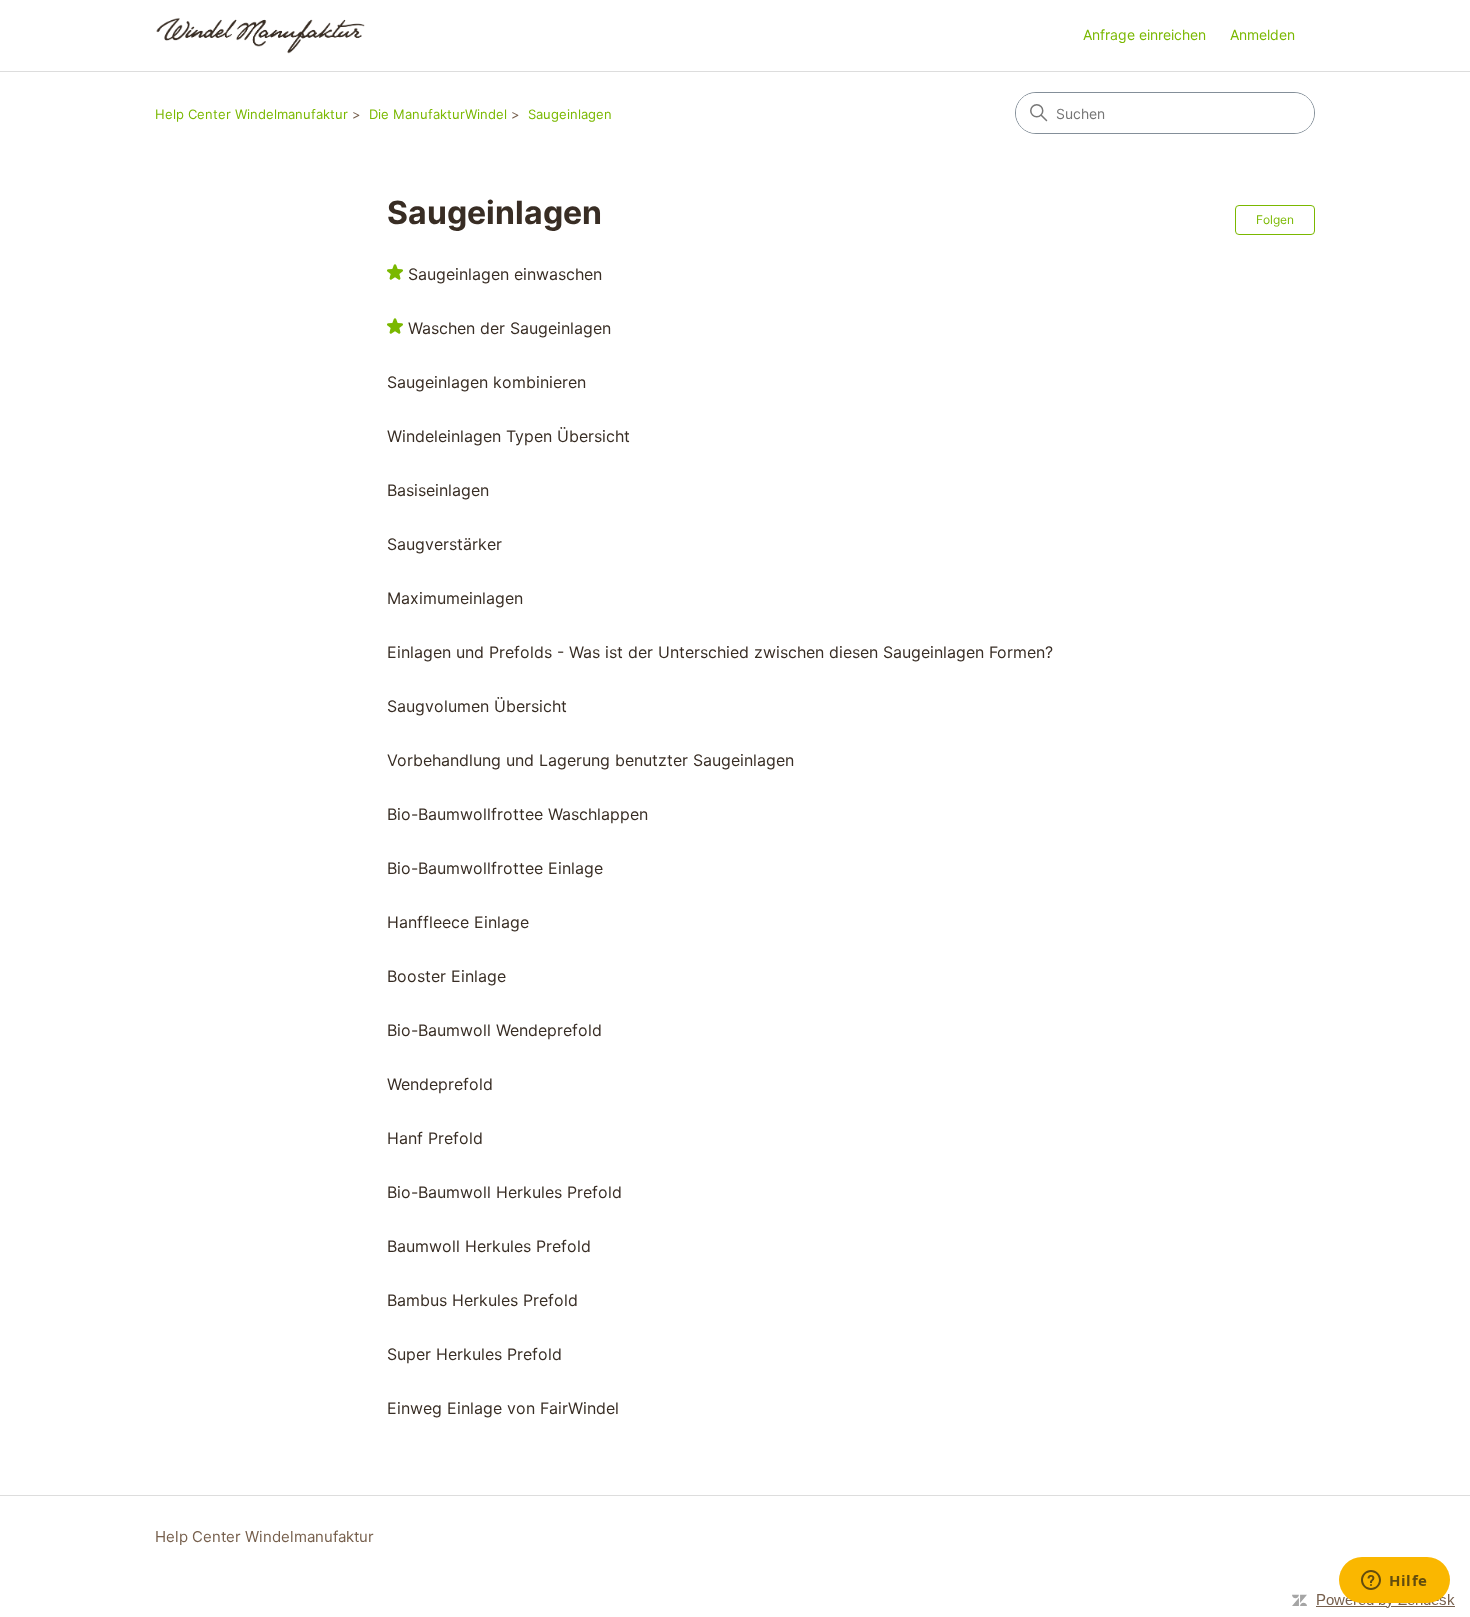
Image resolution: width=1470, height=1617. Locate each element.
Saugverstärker (444, 544)
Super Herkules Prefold (474, 1354)
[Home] (260, 35)
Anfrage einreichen (1144, 34)
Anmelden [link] (1262, 34)
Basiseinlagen (438, 490)
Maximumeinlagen (455, 598)
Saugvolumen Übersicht (477, 706)
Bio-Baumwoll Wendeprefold (494, 1030)
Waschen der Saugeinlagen (509, 328)
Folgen (1275, 219)
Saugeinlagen (570, 114)
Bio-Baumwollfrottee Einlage (495, 868)
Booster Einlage (446, 976)
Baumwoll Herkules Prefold (489, 1246)
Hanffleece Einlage (458, 922)
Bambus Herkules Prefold (482, 1300)
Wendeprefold (440, 1084)
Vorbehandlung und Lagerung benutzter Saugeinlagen (590, 760)
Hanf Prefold (435, 1138)
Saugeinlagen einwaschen (505, 274)
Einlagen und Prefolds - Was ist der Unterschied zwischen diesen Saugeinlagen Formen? (720, 652)
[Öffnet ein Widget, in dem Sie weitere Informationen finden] (1394, 1582)
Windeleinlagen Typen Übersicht (508, 436)
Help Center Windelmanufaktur (251, 114)
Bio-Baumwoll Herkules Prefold (504, 1192)
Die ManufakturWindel (438, 114)
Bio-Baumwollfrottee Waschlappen (517, 814)
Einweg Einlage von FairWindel (503, 1408)
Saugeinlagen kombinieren (486, 382)
